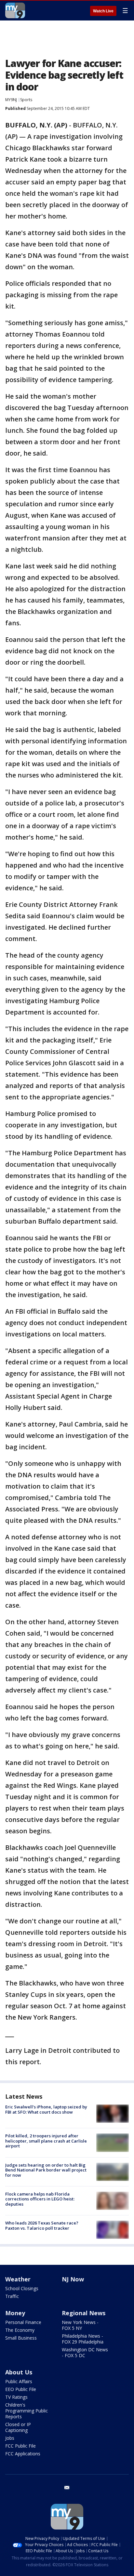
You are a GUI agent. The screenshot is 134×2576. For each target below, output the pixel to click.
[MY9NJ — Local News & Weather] (15, 10)
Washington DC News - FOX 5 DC (85, 2352)
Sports (26, 100)
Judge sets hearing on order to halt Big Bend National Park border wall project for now (46, 2170)
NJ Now (73, 2279)
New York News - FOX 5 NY (80, 2325)
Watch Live (103, 11)
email (67, 2488)
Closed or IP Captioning (18, 2427)
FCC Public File (20, 2446)
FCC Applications (23, 2454)
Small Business (21, 2338)
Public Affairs (19, 2381)
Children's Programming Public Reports (27, 2411)
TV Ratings (16, 2397)
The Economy (20, 2330)
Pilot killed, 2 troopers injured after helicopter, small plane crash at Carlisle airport (46, 2141)
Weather (18, 2279)
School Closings (22, 2288)
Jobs (10, 2438)
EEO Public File (21, 2389)
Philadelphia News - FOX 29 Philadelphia (83, 2339)
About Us (19, 2372)
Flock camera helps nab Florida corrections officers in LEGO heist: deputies (40, 2199)
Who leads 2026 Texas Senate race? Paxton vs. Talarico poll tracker (42, 2225)
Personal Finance (23, 2322)
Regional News (84, 2313)
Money (15, 2313)
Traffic (12, 2296)
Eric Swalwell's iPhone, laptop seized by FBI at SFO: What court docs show (46, 2109)
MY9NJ (11, 100)
